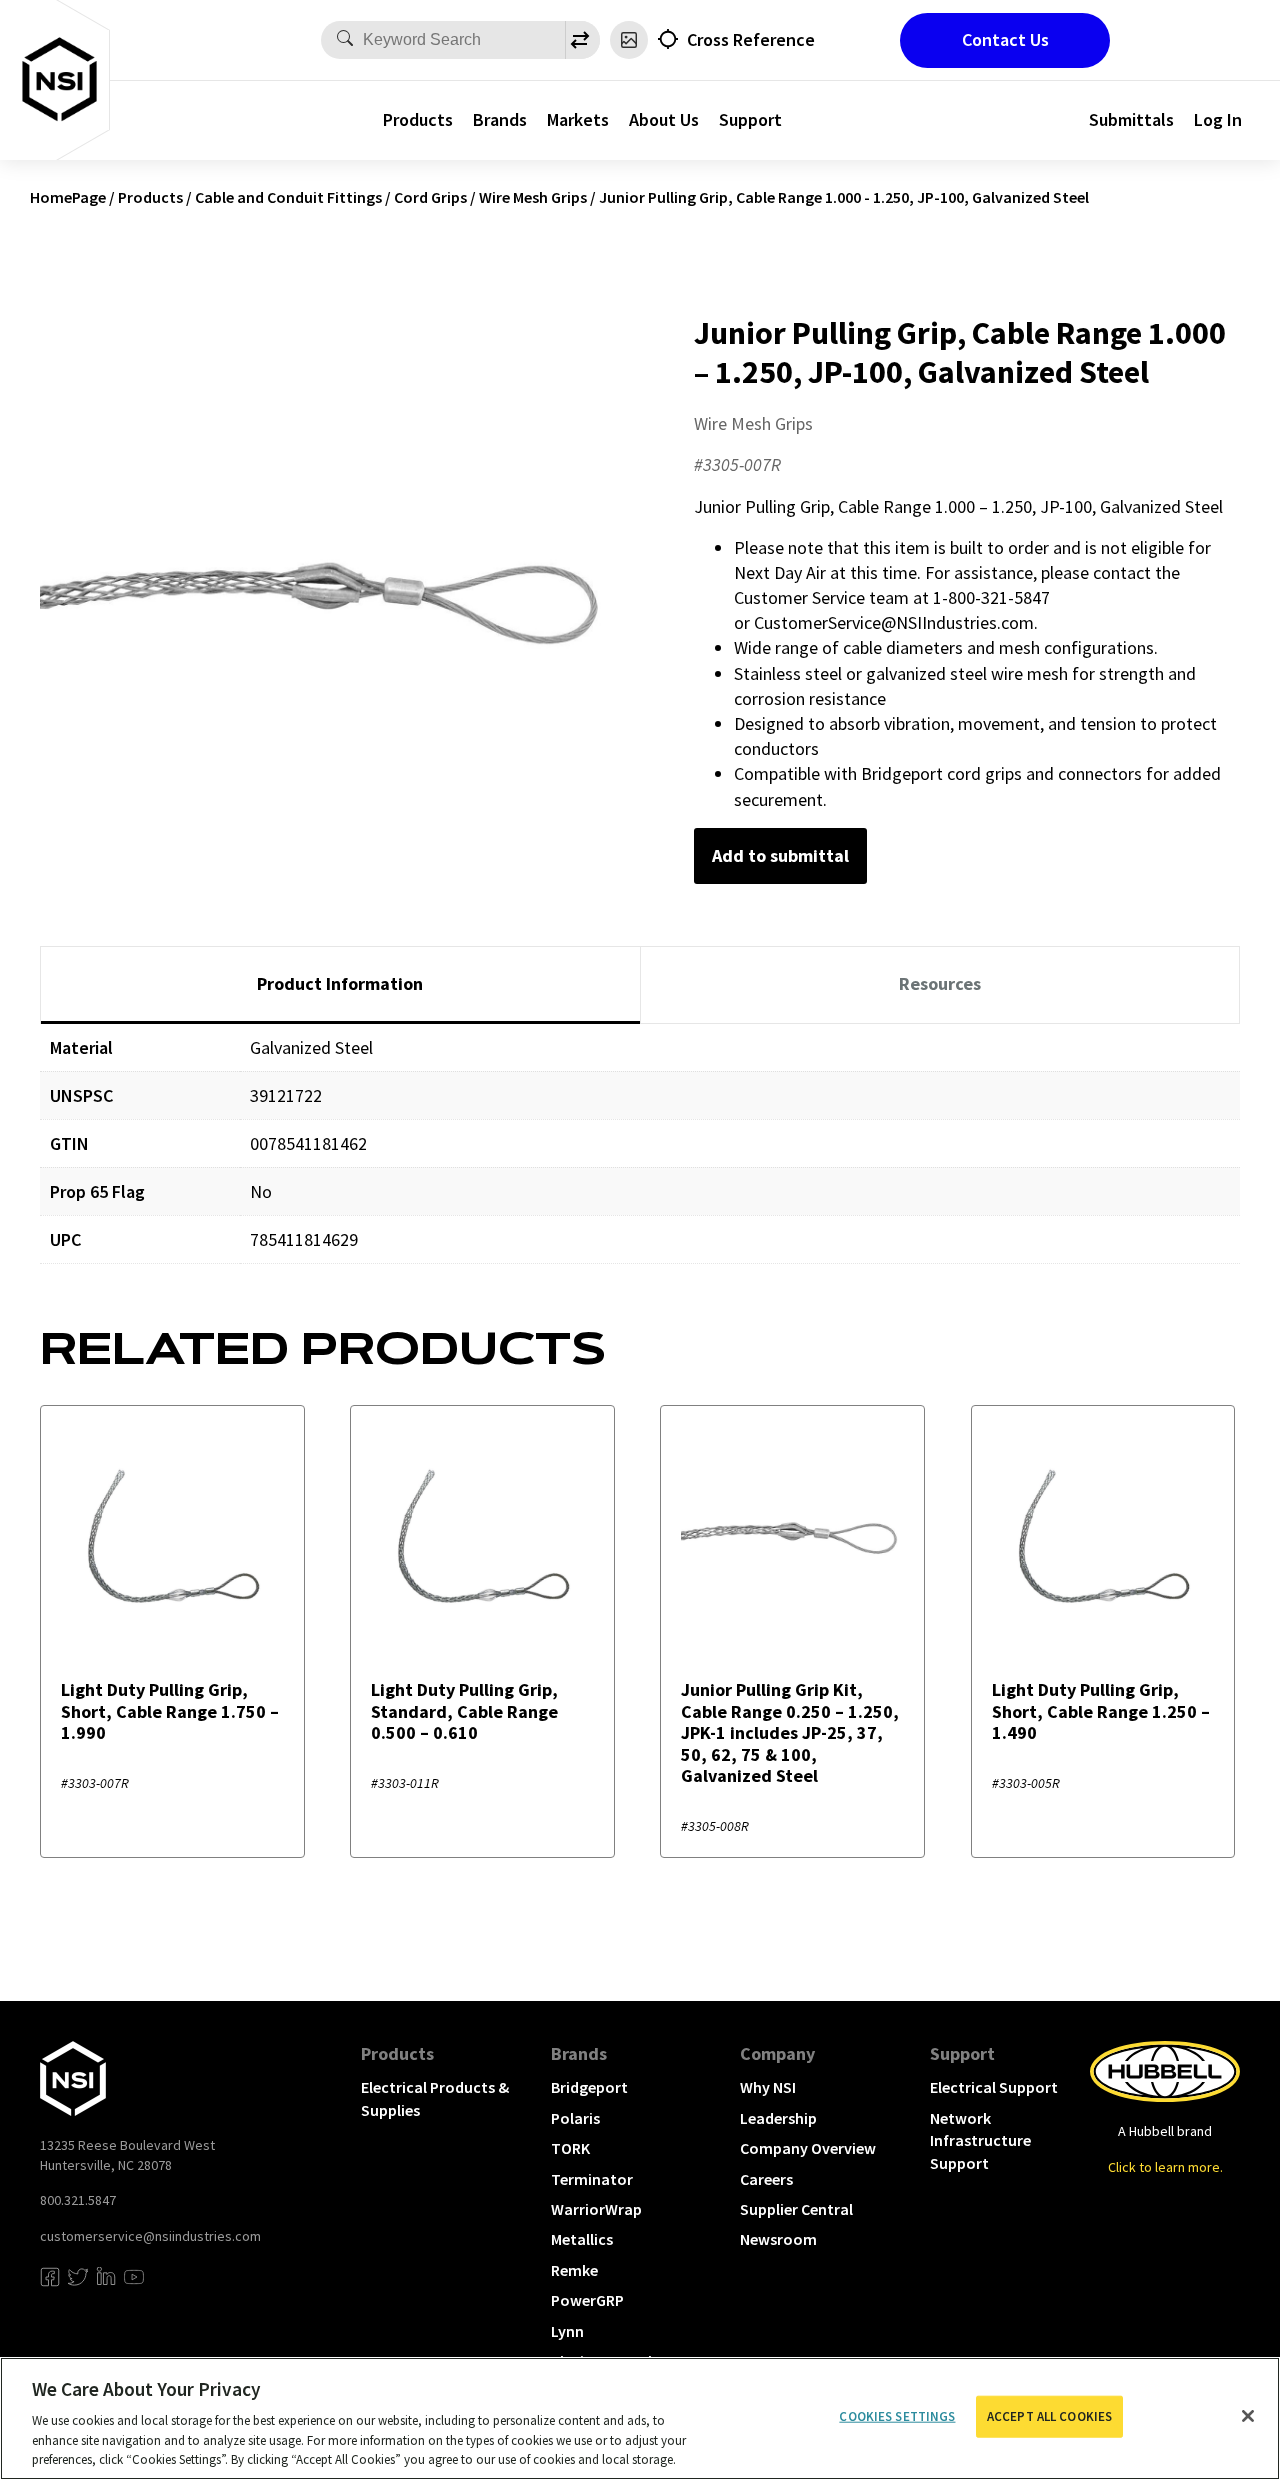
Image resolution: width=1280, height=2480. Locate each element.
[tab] (340, 985)
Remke (574, 2270)
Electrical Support (994, 2087)
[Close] (1248, 2416)
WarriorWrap (596, 2209)
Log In (1218, 119)
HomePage (68, 197)
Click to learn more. (1165, 2167)
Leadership (778, 2118)
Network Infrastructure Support (980, 2140)
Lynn (567, 2331)
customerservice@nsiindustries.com (150, 2236)
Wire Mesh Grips (533, 197)
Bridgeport (589, 2087)
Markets (578, 119)
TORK (570, 2148)
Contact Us (1005, 39)
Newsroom (778, 2239)
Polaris (575, 2118)
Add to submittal (780, 855)
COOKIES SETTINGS (897, 2416)
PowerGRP (587, 2300)
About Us (664, 119)
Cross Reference (751, 39)
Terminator (592, 2179)
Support (750, 119)
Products (418, 119)
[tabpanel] (640, 1158)
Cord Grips (430, 197)
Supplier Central (796, 2209)
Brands (500, 119)
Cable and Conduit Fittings (288, 197)
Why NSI (768, 2087)
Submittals (1131, 119)
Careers (766, 2179)
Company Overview (808, 2148)
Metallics (582, 2239)
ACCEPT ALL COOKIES (1049, 2416)
